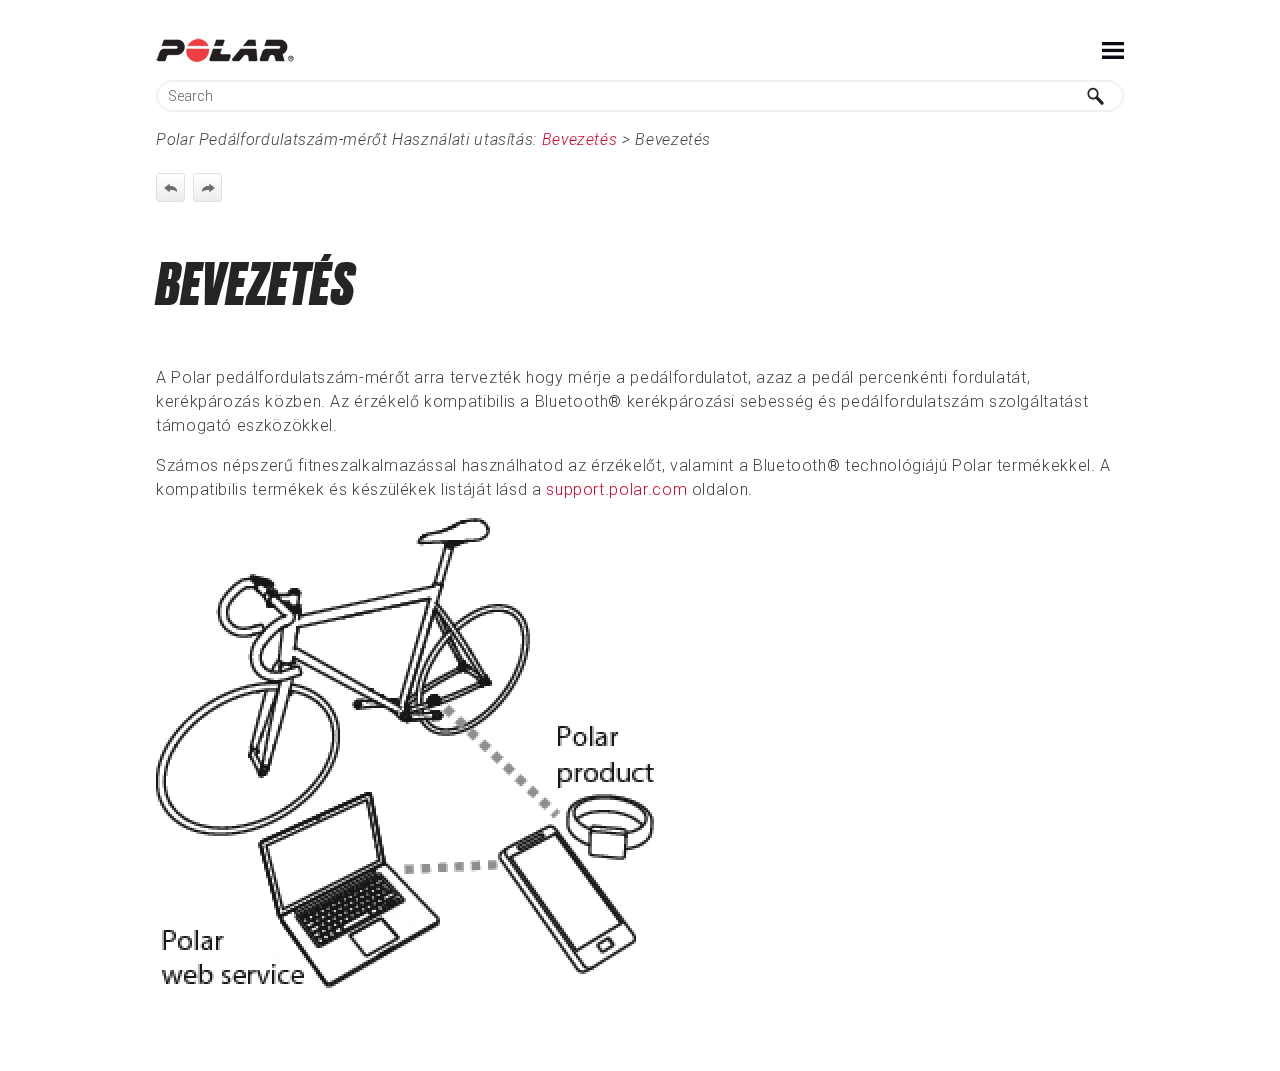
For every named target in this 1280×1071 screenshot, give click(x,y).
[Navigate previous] (170, 187)
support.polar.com (616, 489)
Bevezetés (580, 139)
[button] (1096, 96)
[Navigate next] (207, 187)
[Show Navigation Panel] (1113, 50)
